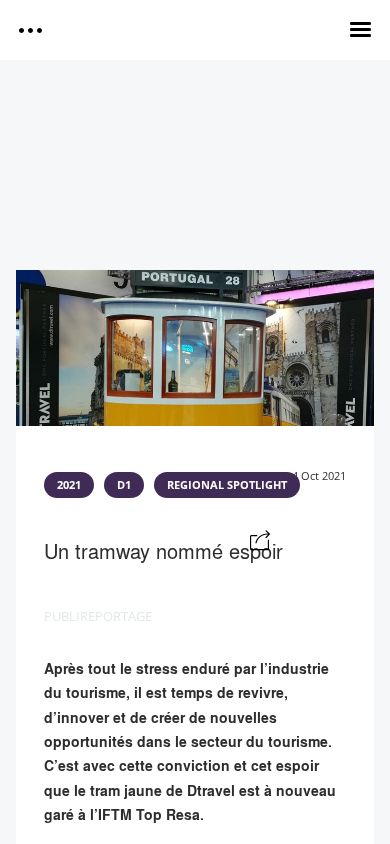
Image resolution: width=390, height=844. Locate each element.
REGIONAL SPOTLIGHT (227, 485)
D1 (124, 485)
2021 (69, 485)
